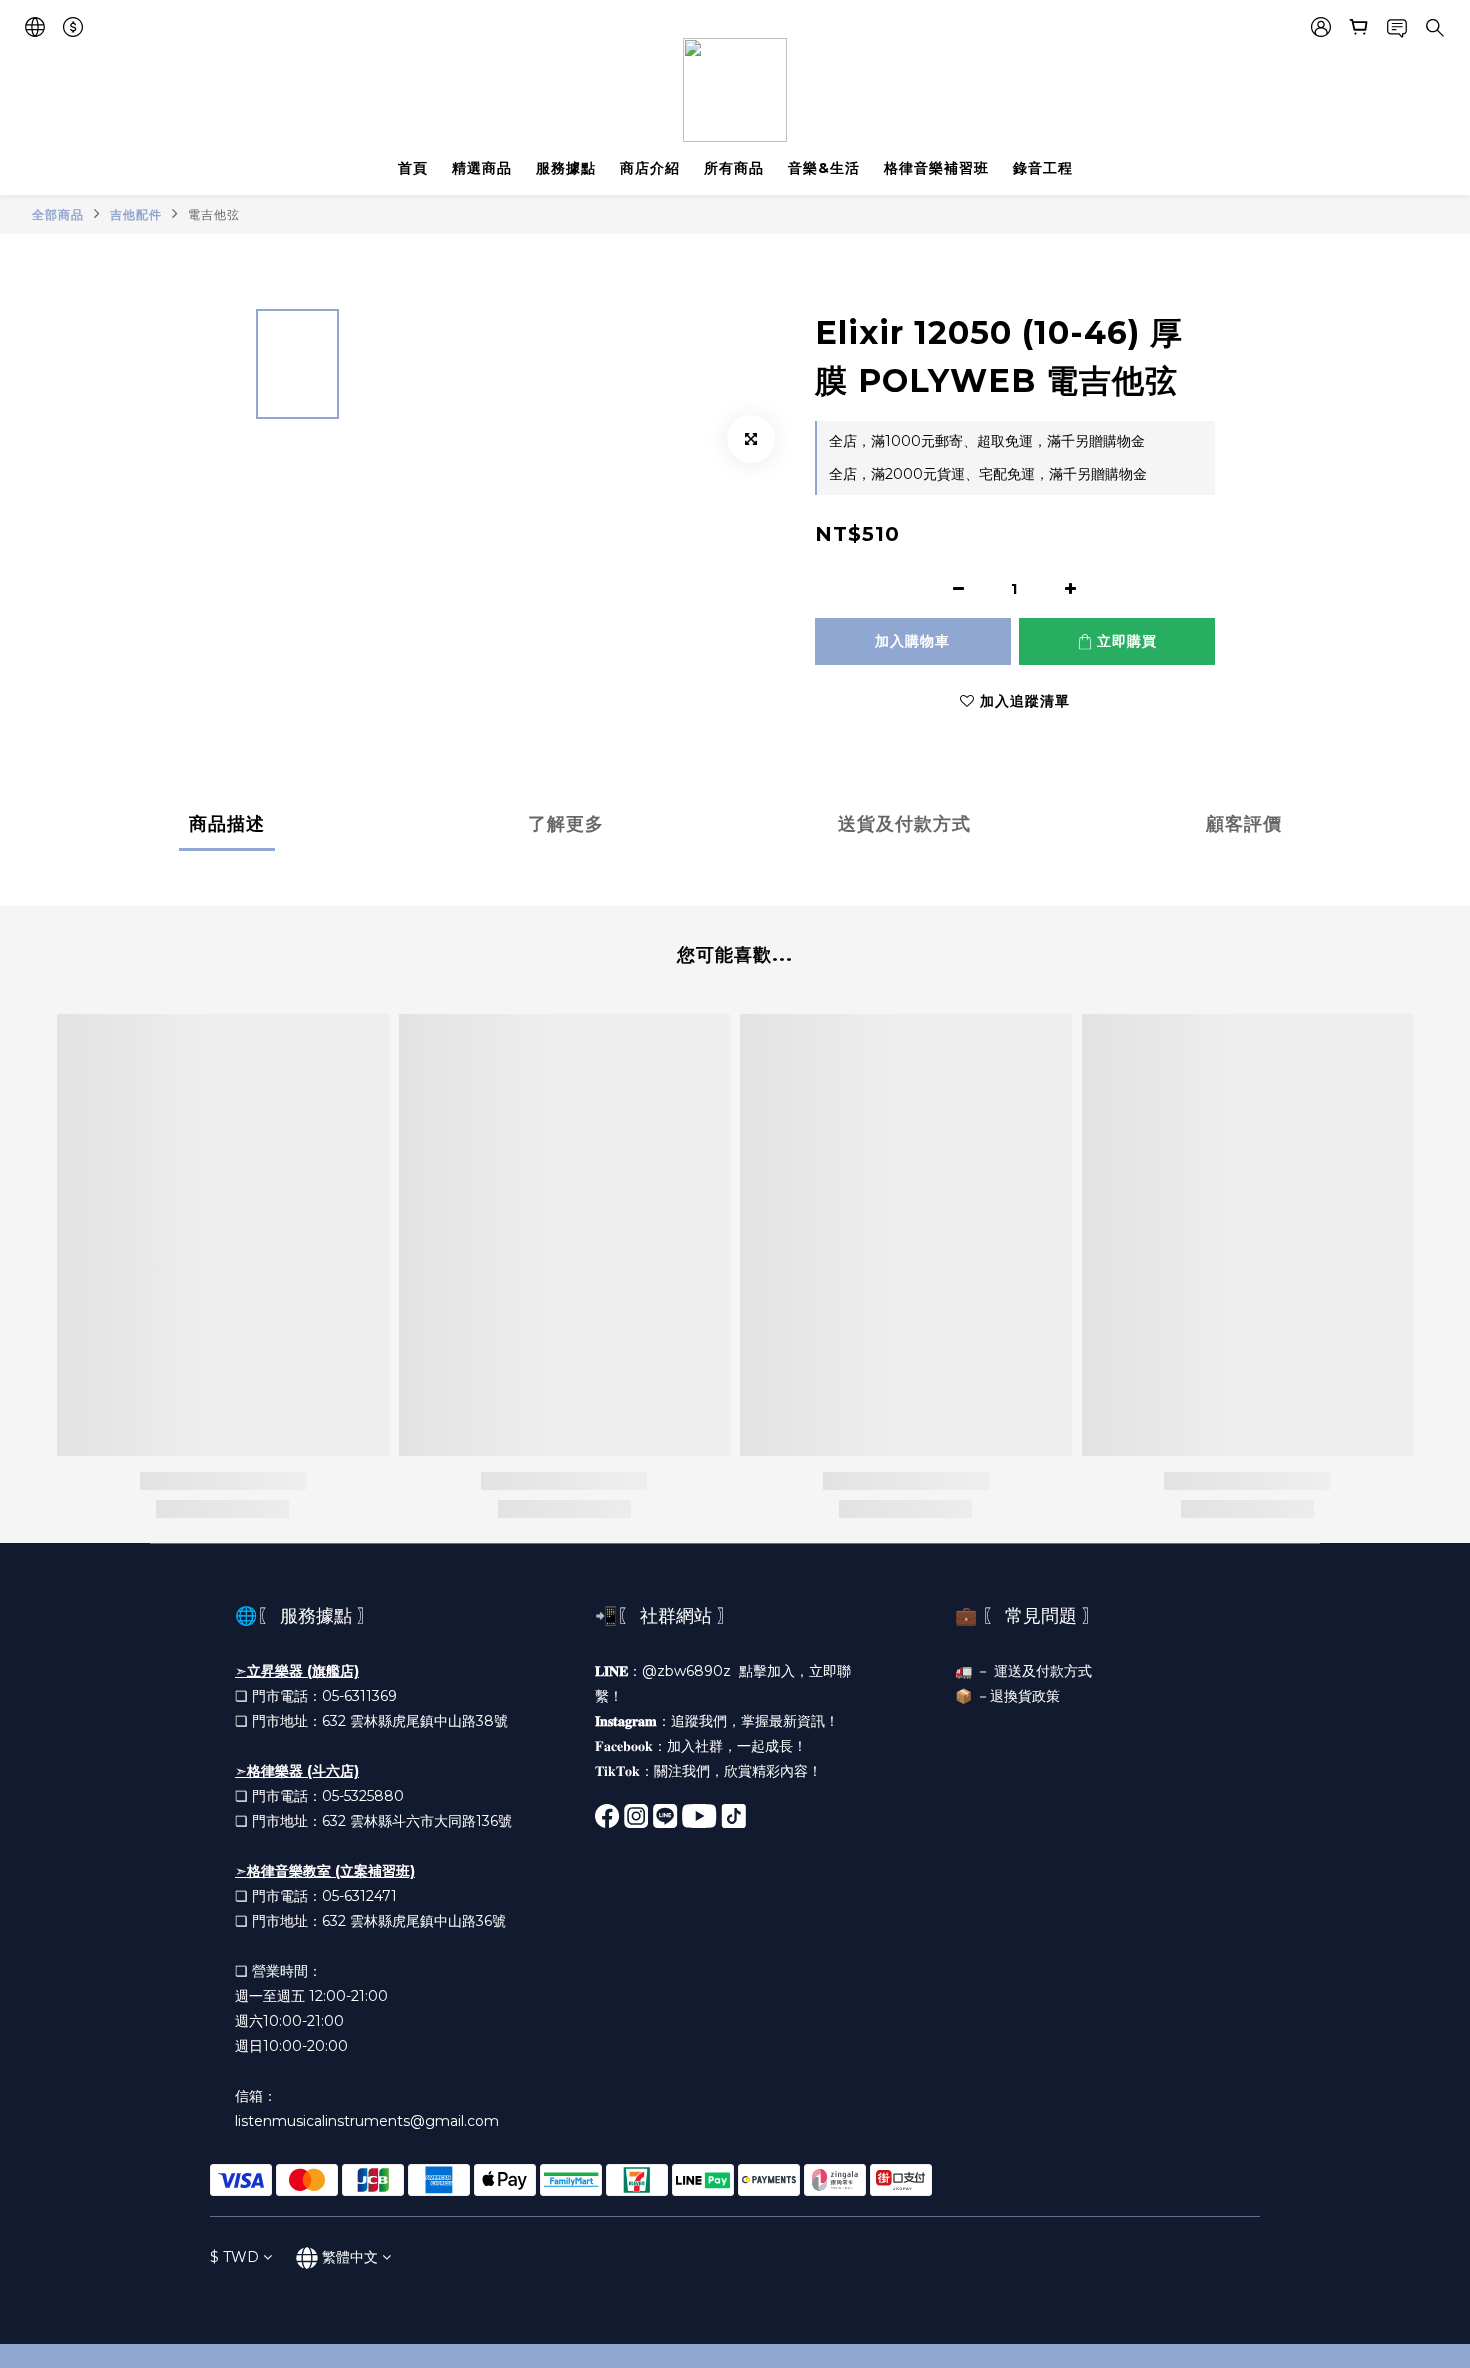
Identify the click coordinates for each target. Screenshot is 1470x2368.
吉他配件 (136, 214)
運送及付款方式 (1043, 1671)
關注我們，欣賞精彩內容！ (738, 1771)
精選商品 (482, 168)
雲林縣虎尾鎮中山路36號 (428, 1921)
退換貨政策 (1025, 1696)
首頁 (413, 168)
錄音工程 (1043, 168)
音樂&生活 (824, 168)
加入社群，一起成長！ (737, 1746)
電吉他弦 (214, 214)
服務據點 (566, 168)
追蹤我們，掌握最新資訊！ (755, 1721)
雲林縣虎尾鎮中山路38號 (429, 1721)
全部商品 (58, 214)
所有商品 (734, 168)
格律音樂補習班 (936, 168)
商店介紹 (650, 168)
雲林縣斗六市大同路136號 (431, 1821)
